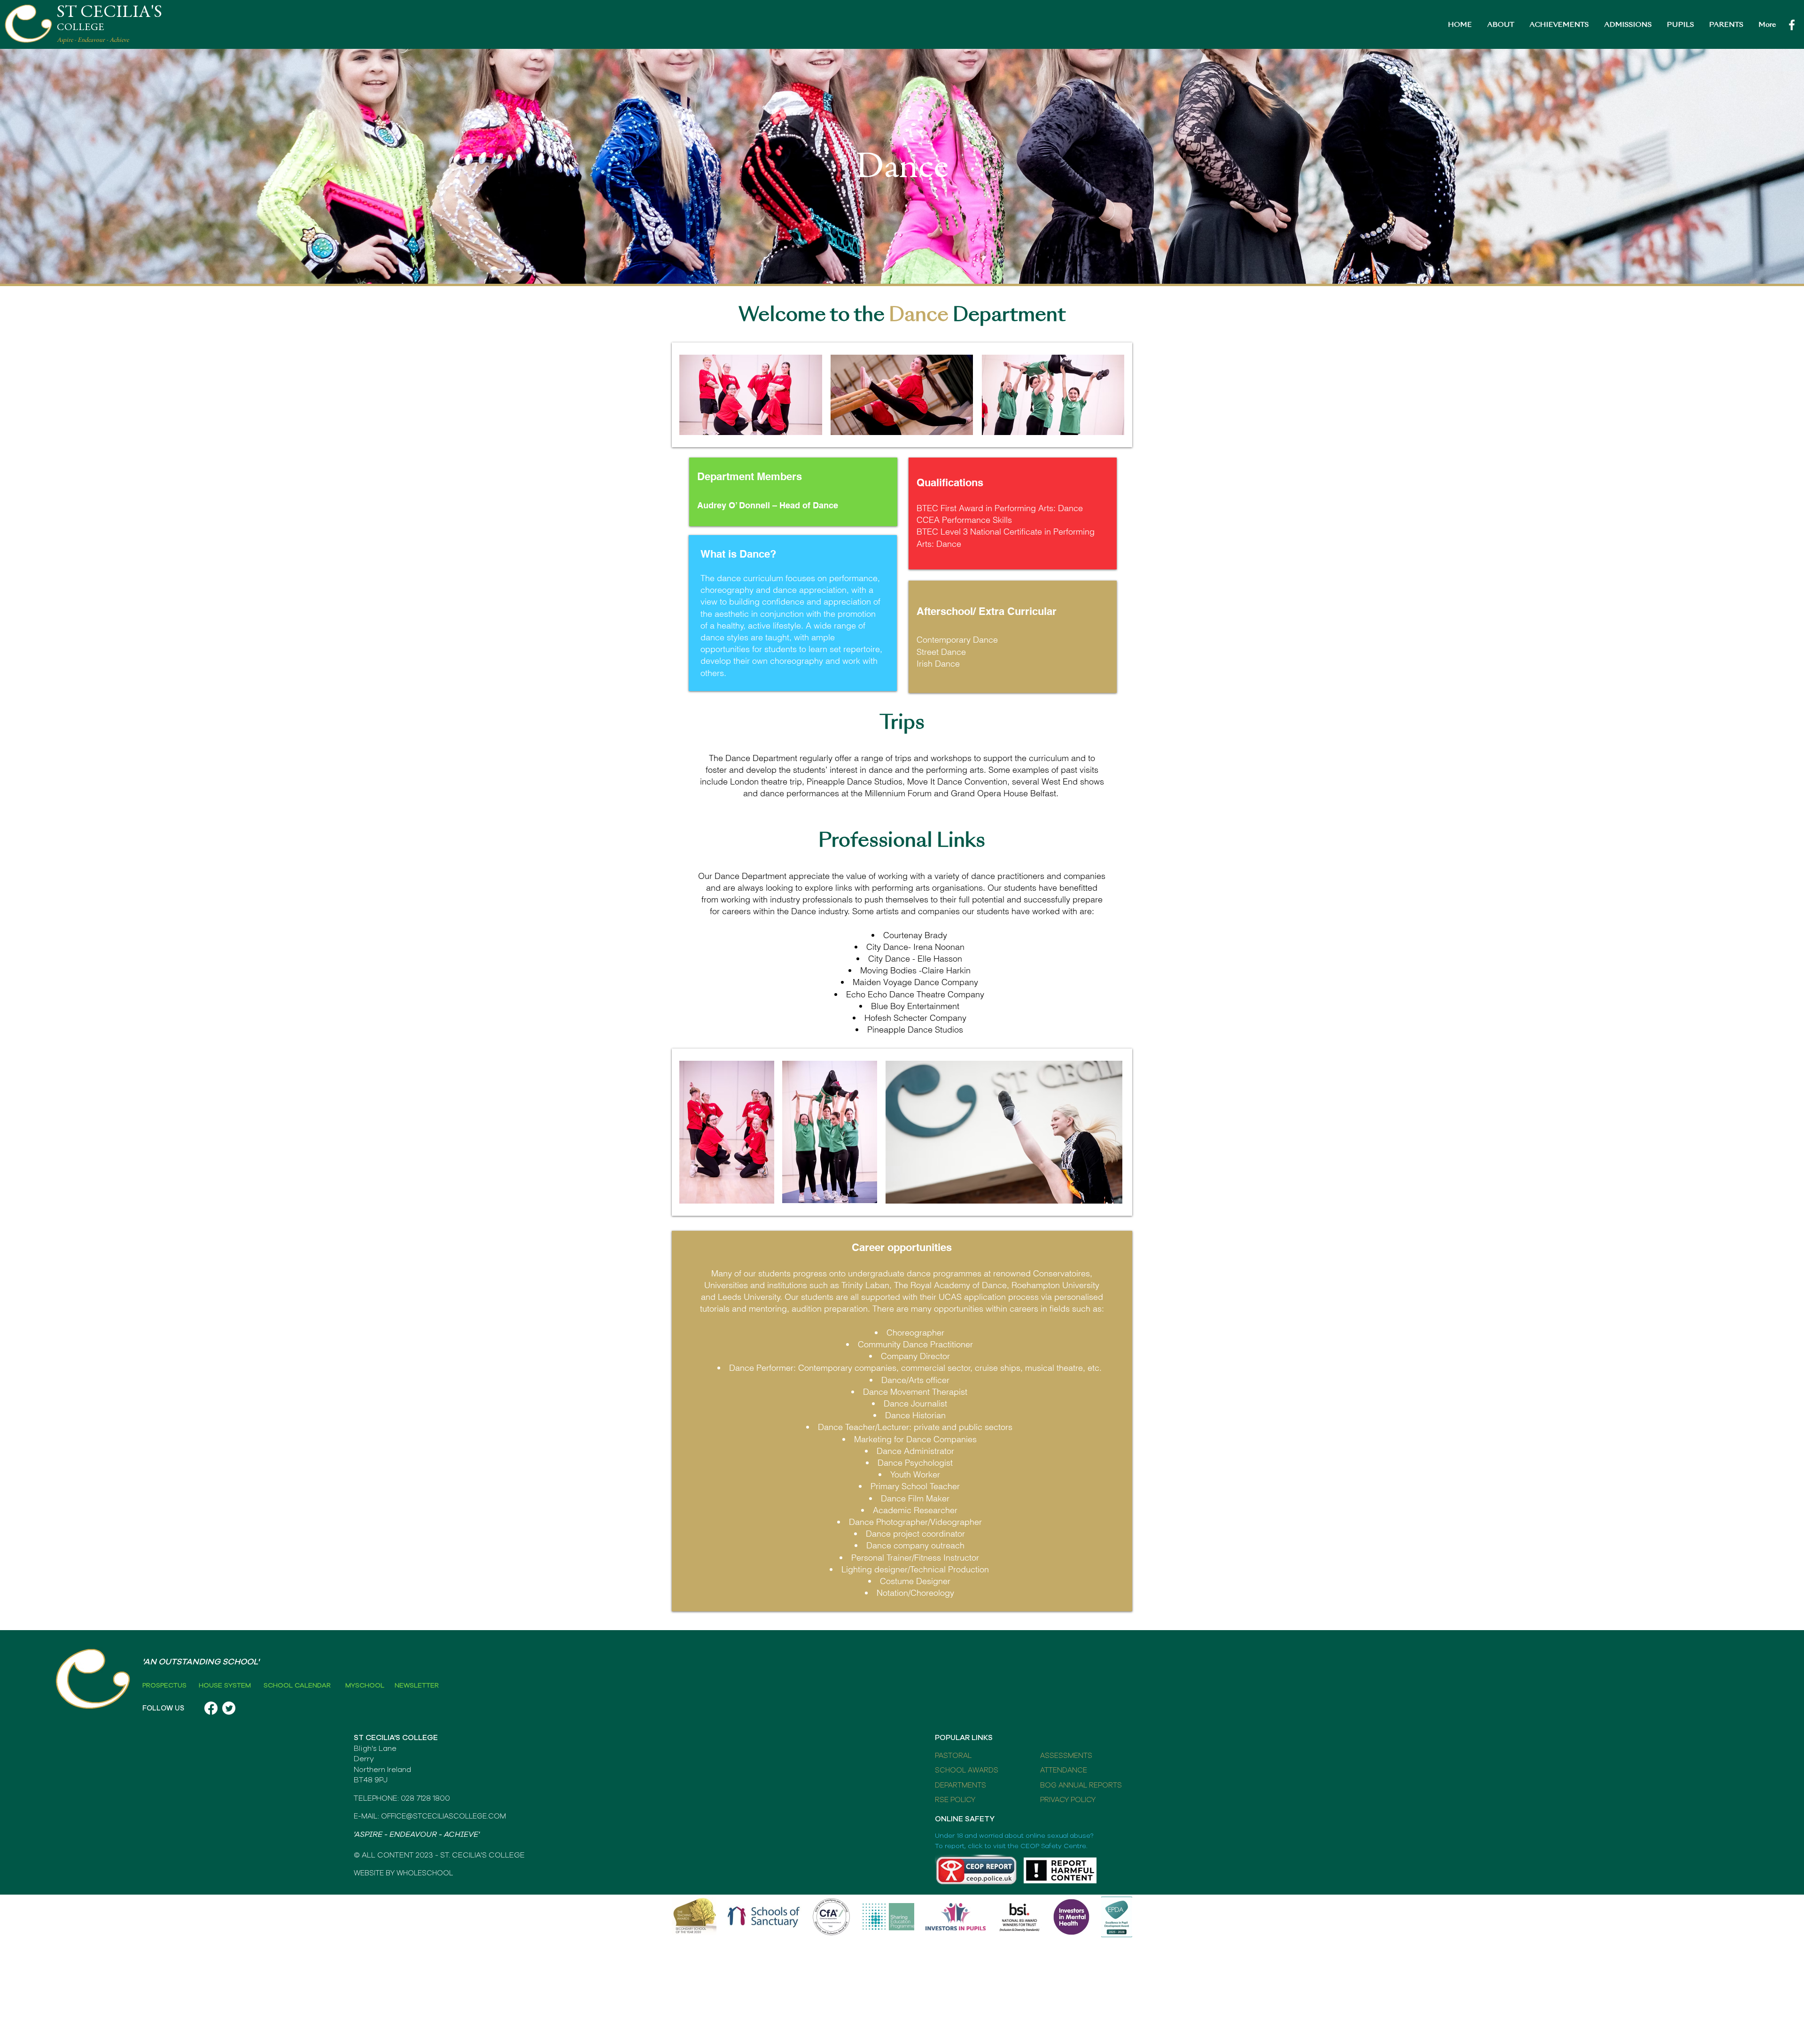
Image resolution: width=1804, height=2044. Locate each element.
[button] (1501, 25)
